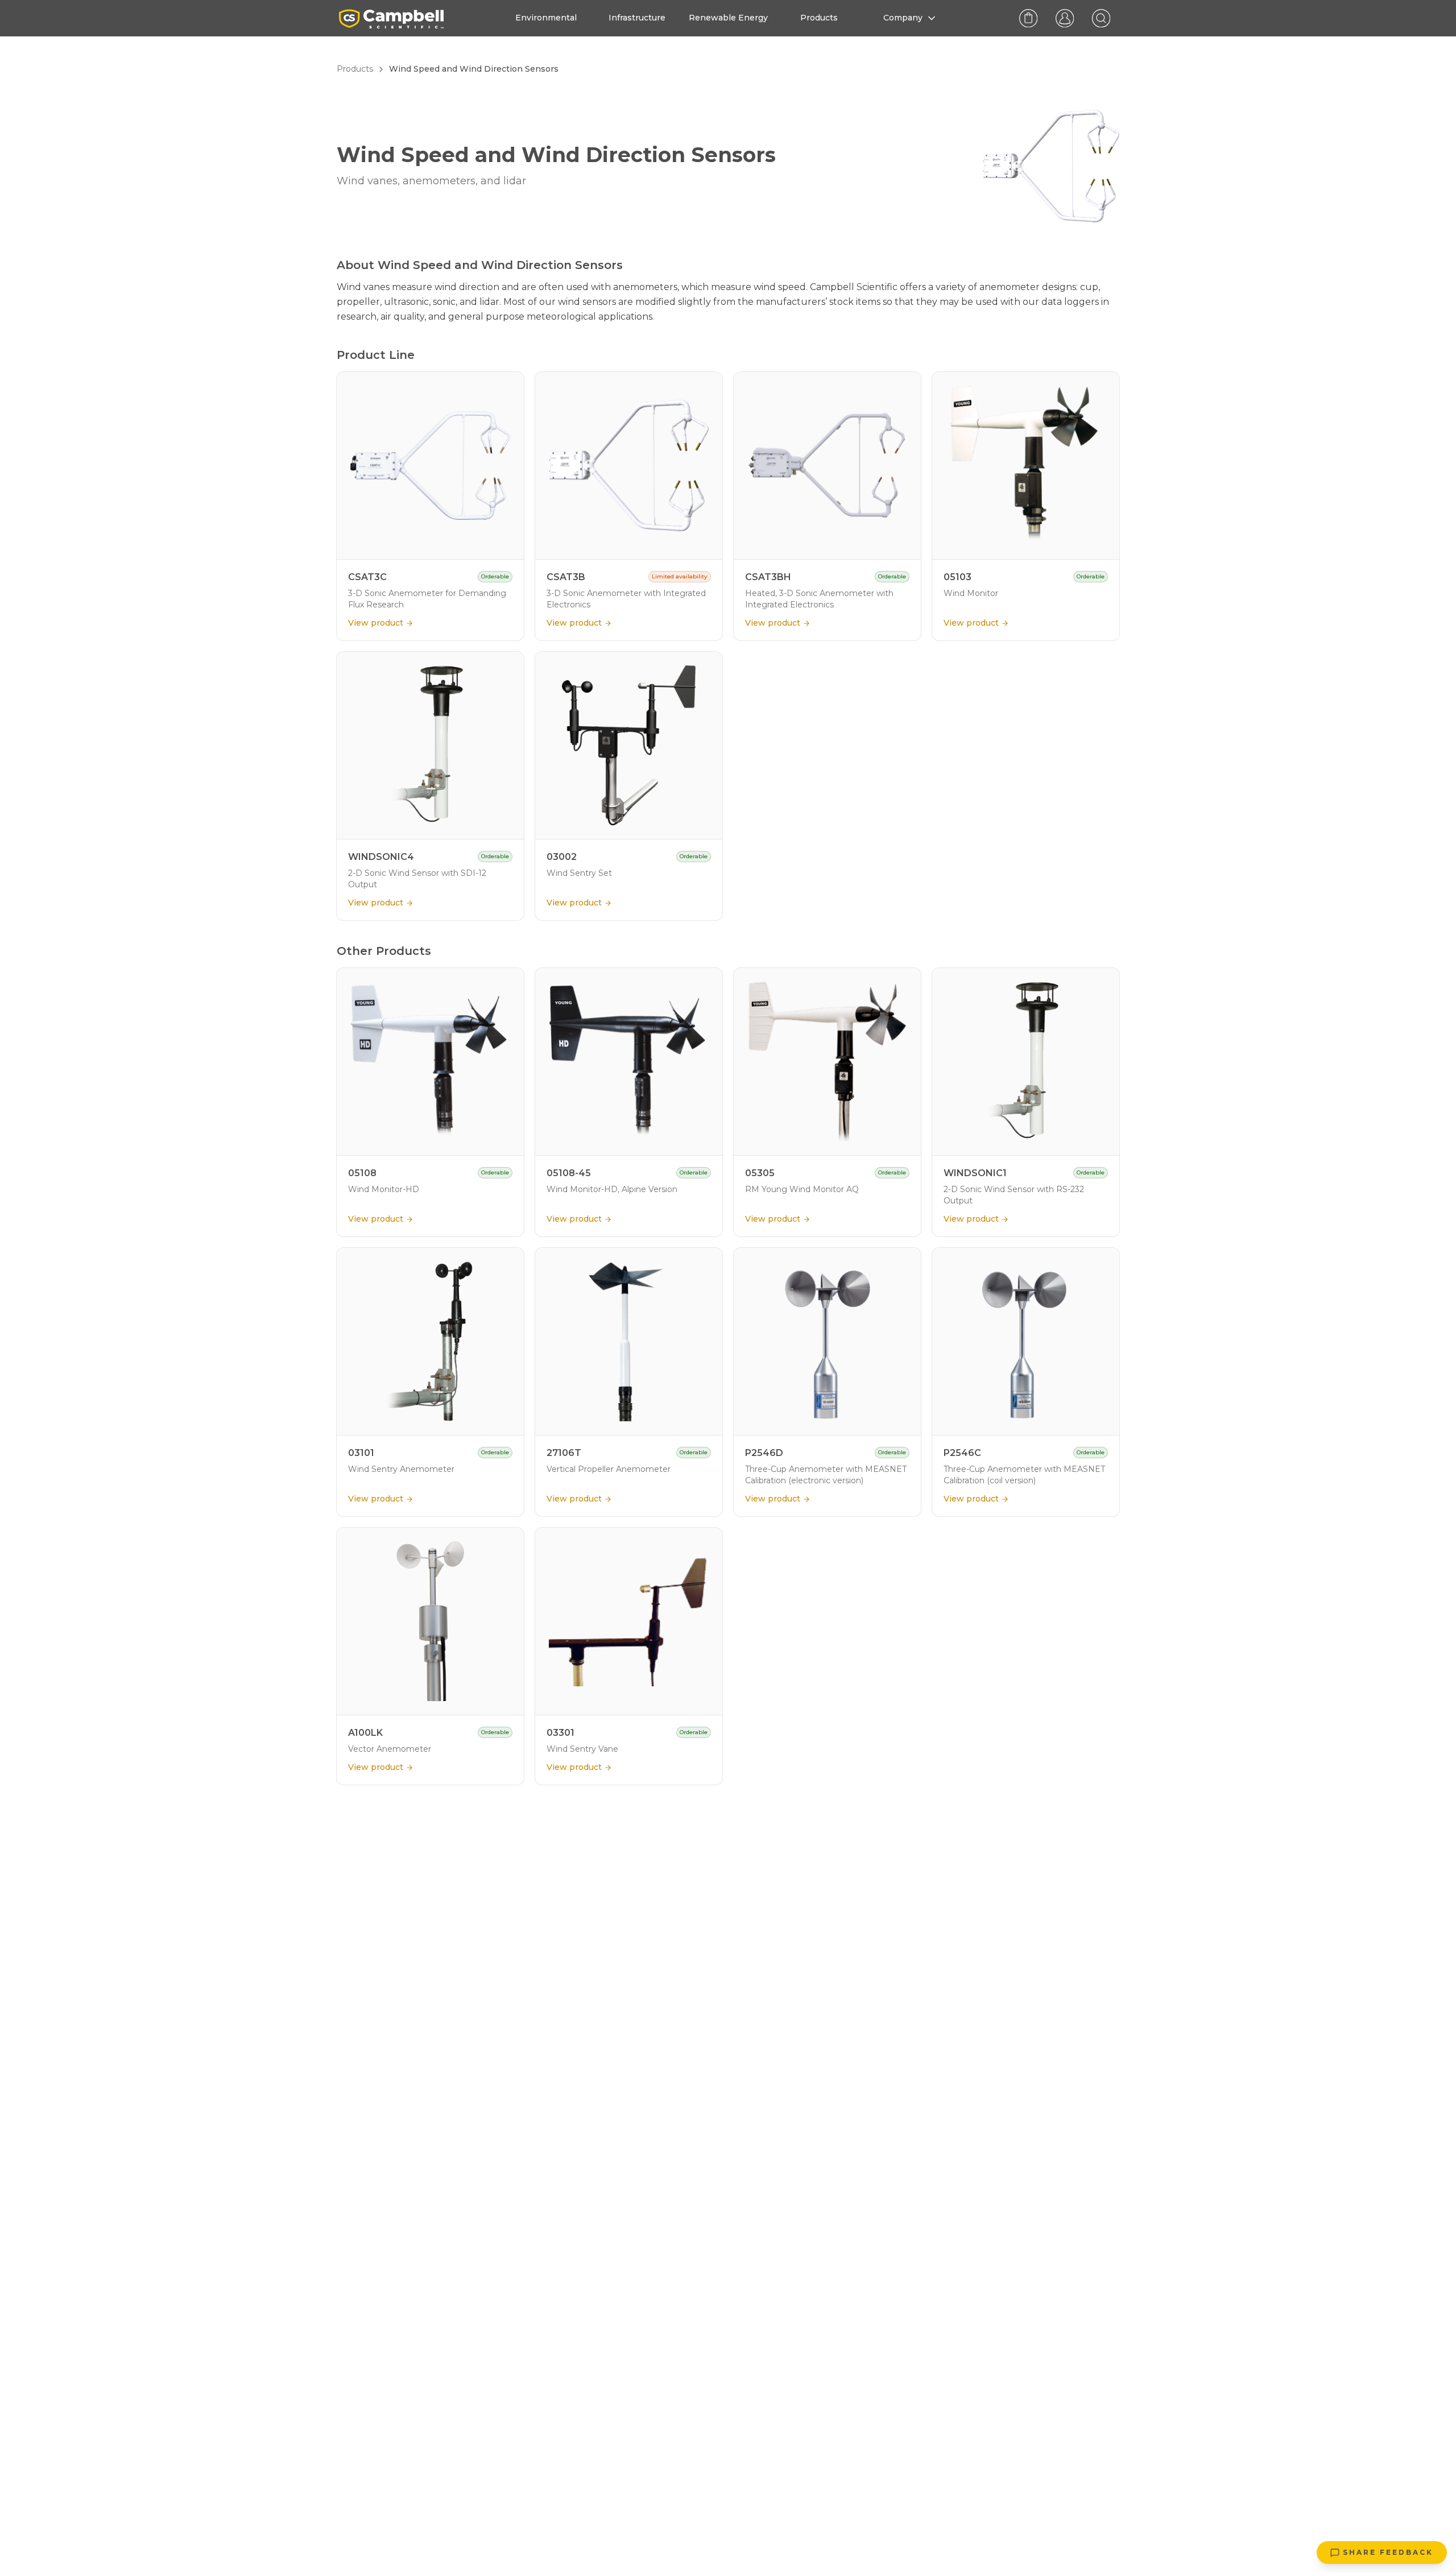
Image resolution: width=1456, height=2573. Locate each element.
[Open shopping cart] (1028, 18)
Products (355, 69)
